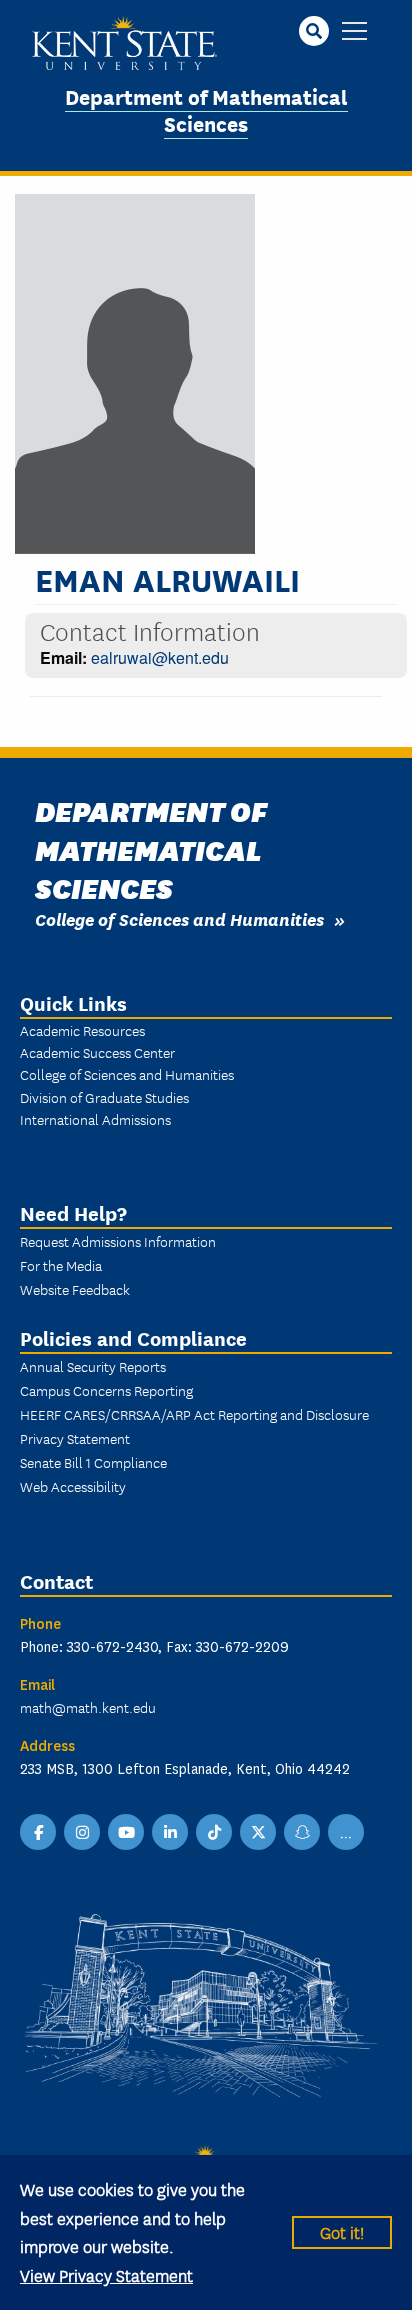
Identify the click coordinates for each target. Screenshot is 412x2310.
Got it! (342, 2231)
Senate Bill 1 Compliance (93, 1462)
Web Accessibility (73, 1486)
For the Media (61, 1265)
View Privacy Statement (106, 2274)
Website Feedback (75, 1289)
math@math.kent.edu (88, 1707)
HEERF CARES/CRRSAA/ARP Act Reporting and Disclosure (194, 1414)
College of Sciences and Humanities (179, 918)
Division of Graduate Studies (104, 1097)
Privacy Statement (75, 1438)
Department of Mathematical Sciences (206, 109)
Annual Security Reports (93, 1366)
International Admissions (95, 1119)
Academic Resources (82, 1030)
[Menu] (354, 32)
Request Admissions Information (118, 1241)
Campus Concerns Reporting (106, 1390)
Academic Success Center (97, 1052)
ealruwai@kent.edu (160, 657)
